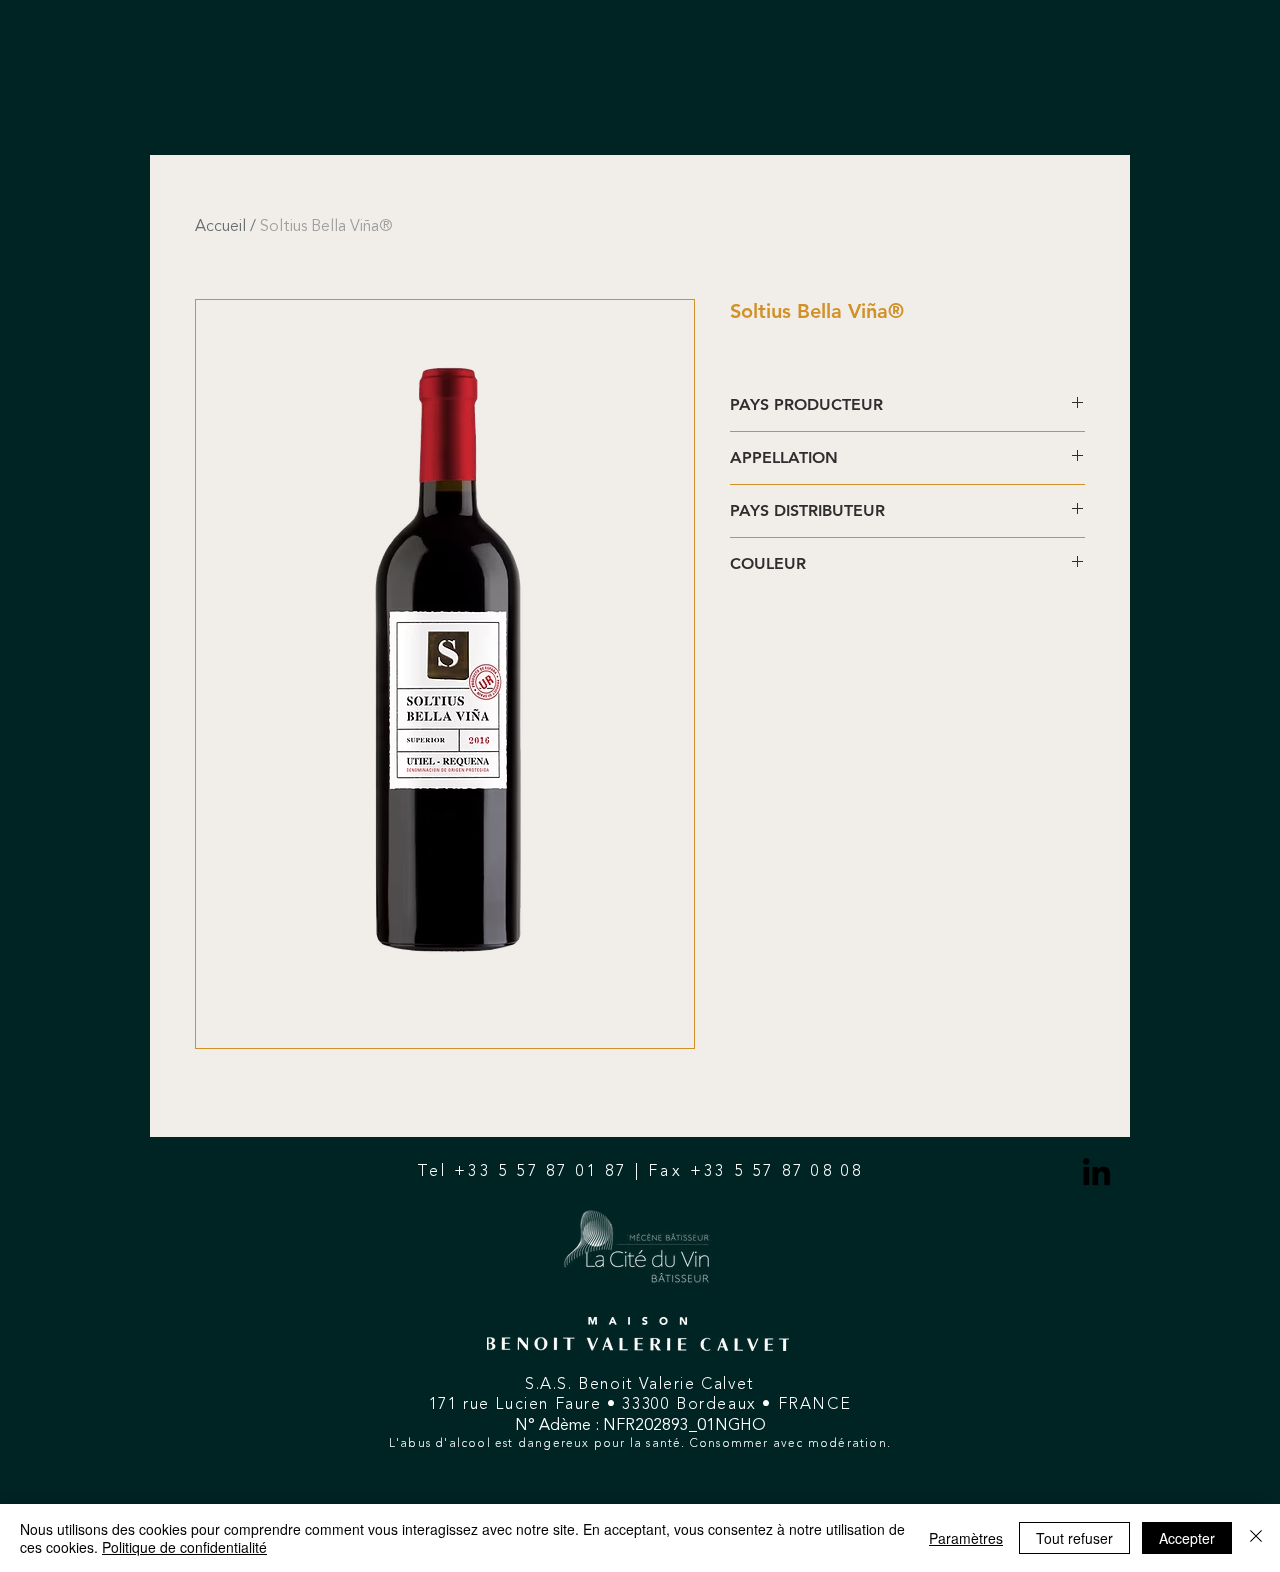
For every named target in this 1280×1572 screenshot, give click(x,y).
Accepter (1187, 1538)
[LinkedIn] (1096, 1171)
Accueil (220, 227)
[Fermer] (1256, 1538)
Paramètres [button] (966, 1538)
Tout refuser (1074, 1538)
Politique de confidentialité (184, 1547)
